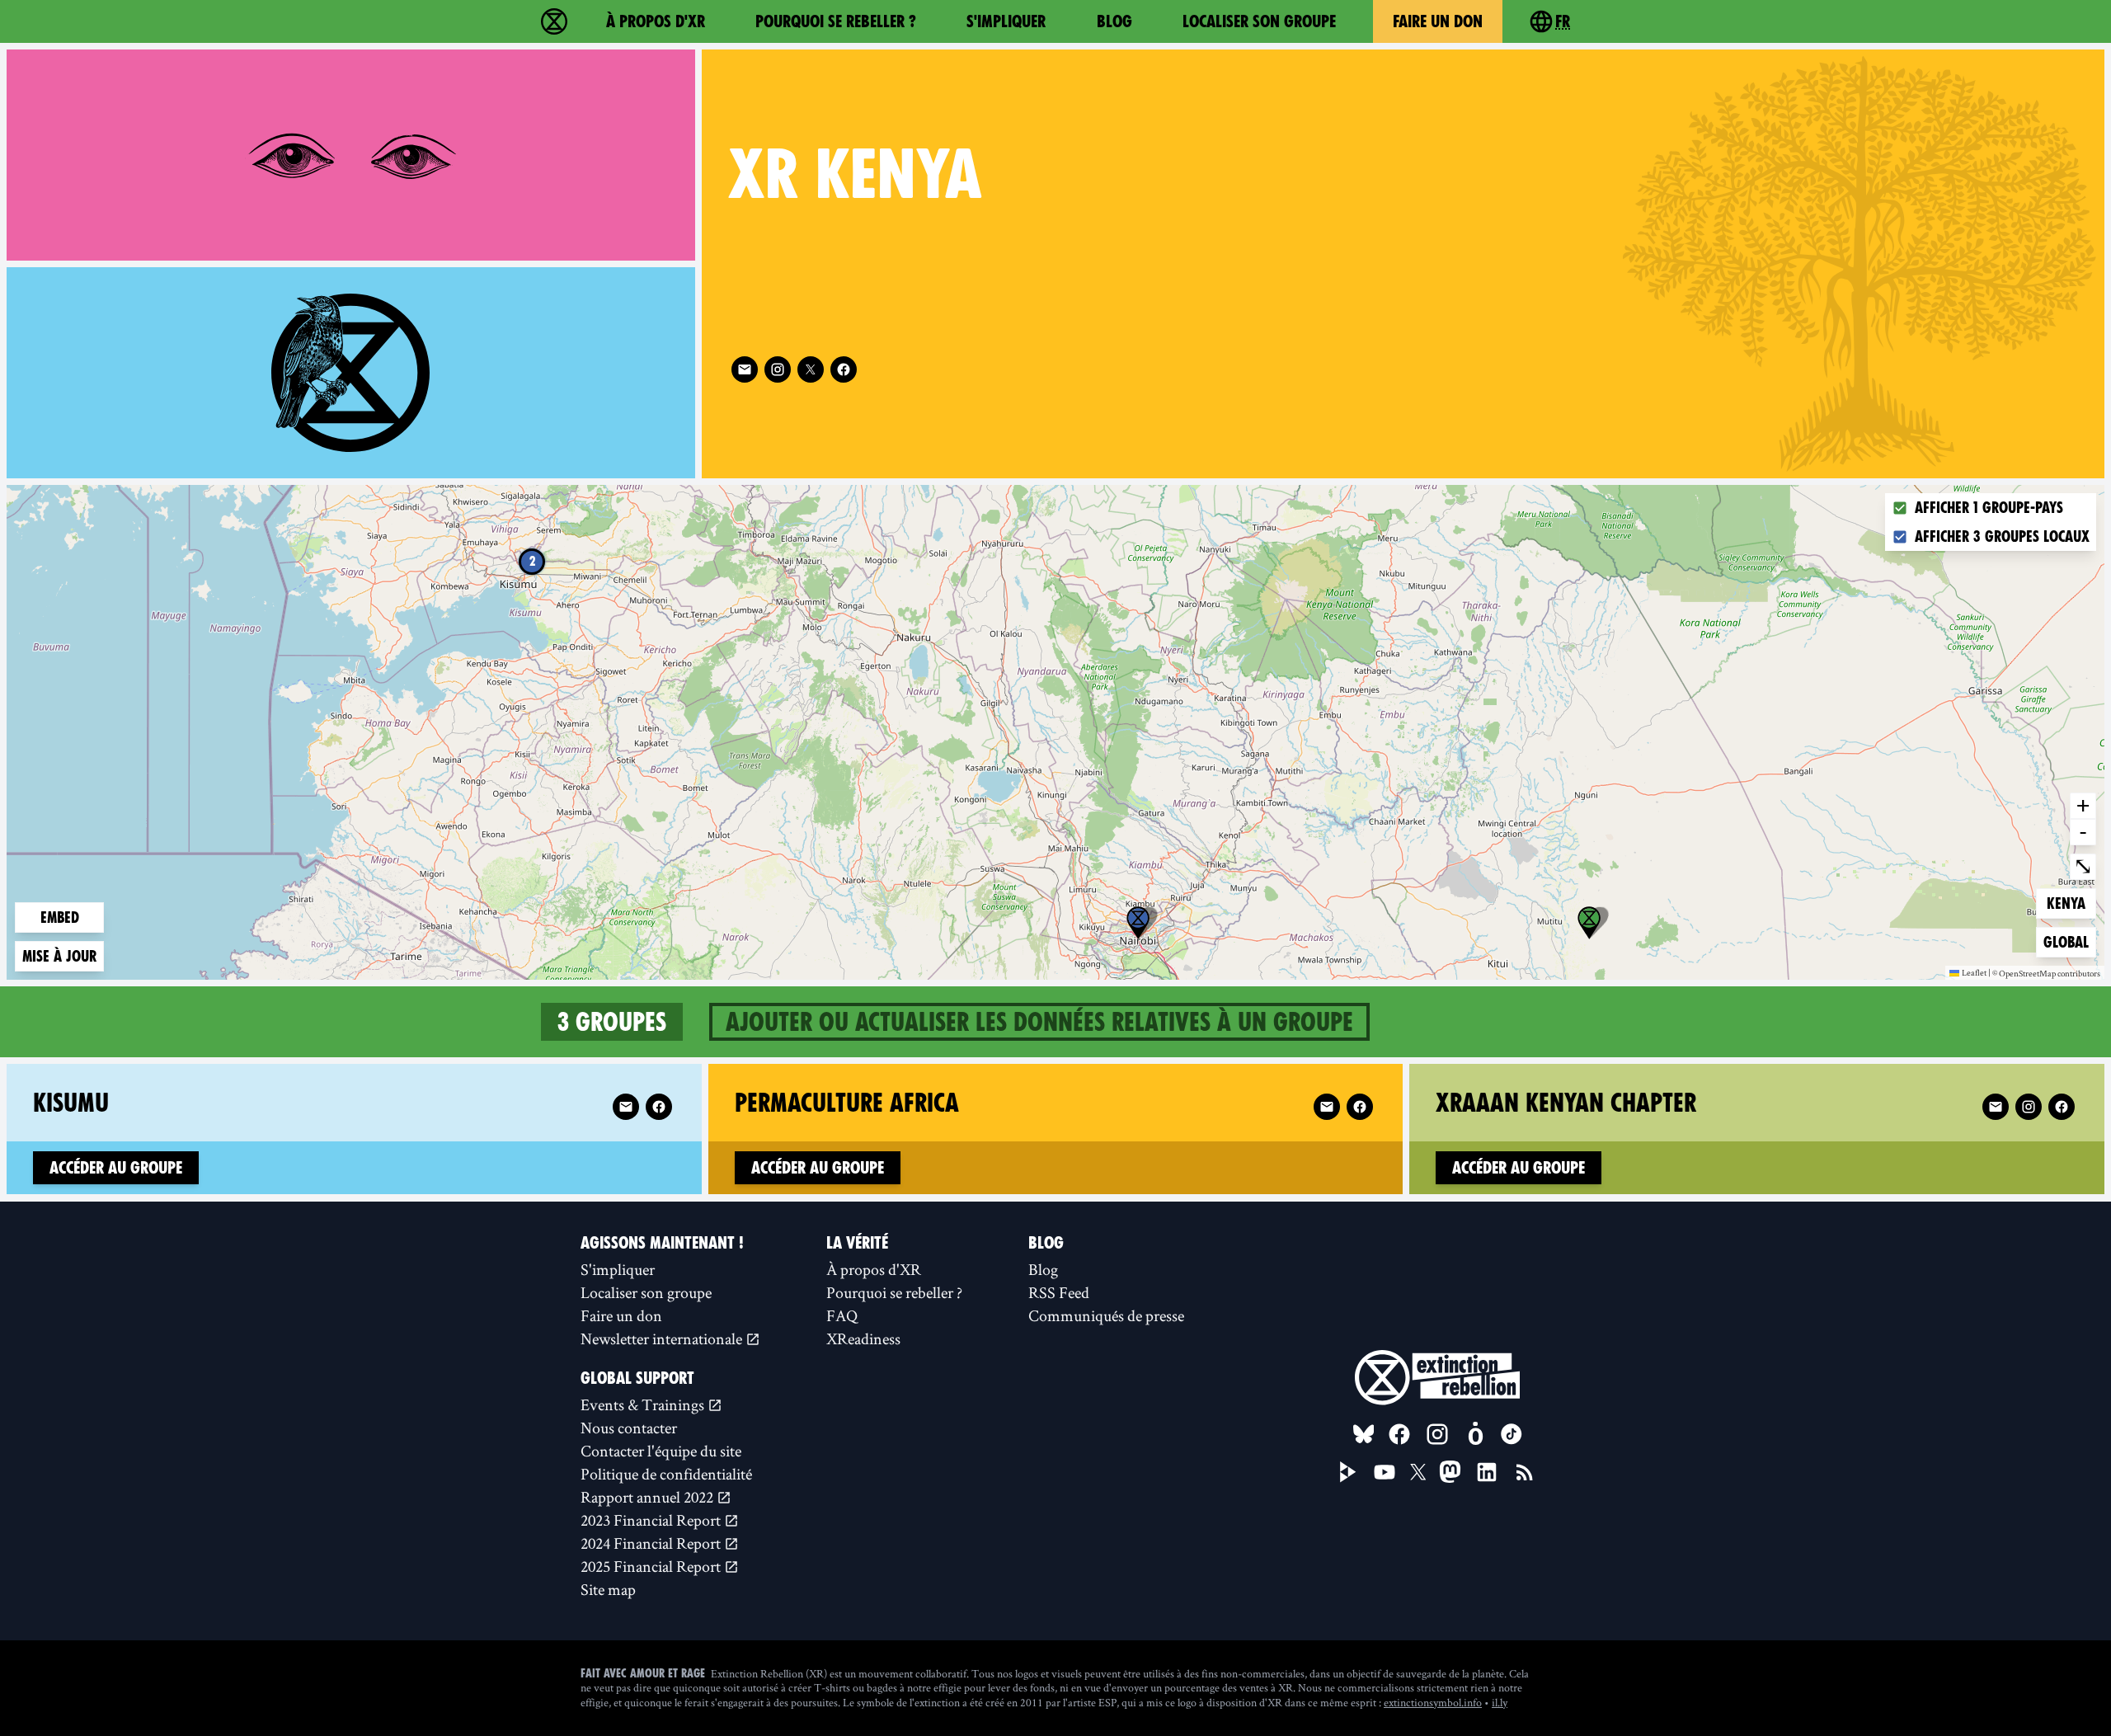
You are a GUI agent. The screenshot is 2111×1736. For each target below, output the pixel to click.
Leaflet (1974, 972)
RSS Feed (1059, 1292)
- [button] (2083, 831)
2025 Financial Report (652, 1566)
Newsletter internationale (663, 1338)
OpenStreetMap (2027, 974)
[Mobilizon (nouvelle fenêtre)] (1475, 1434)
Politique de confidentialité (666, 1474)
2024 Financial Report (652, 1543)
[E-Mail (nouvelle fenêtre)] (745, 369)
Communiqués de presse (1106, 1315)
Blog (1114, 21)
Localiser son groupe (1259, 21)
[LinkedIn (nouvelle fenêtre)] (1487, 1472)
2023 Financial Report (652, 1520)
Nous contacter (629, 1428)
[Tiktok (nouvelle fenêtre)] (1512, 1434)
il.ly (1500, 1702)
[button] (1138, 923)
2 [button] (532, 561)
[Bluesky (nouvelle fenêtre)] (1364, 1434)
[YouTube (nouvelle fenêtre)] (1385, 1472)
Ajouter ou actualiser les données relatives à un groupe (1039, 1022)
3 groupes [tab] (612, 1022)
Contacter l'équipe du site (661, 1451)
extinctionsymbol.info (1433, 1702)
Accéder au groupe (116, 1168)
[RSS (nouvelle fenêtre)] (1525, 1472)
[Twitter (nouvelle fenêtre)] (811, 369)
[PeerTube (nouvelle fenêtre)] (1348, 1472)
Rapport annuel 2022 (649, 1497)
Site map (608, 1589)
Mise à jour (59, 956)
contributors (2079, 974)
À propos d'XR (656, 21)
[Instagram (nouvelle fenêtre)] (778, 369)
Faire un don (1438, 21)
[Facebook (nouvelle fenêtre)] (844, 369)
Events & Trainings (644, 1404)
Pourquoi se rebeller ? (836, 21)
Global (2069, 942)
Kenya (2071, 903)
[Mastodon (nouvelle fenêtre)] (1450, 1472)
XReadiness (863, 1338)
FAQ (842, 1315)
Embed (60, 917)
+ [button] (2083, 805)
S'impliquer (1006, 21)
